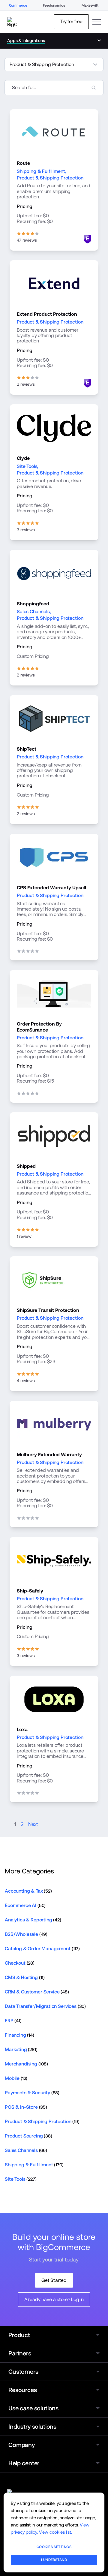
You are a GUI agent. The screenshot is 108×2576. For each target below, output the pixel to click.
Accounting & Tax (28, 1891)
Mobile (16, 2078)
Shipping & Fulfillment (41, 171)
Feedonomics (54, 5)
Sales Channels (33, 612)
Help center (24, 2463)
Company (22, 2445)
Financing (19, 2035)
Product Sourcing (28, 2136)
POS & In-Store (26, 2107)
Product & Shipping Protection (50, 178)
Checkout (20, 1963)
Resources (23, 2390)
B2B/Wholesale (26, 1934)
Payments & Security (32, 2093)
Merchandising (26, 2064)
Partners (20, 2353)
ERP (13, 2021)
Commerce (18, 5)
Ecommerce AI (25, 1905)
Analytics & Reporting (33, 1920)
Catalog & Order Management (42, 1949)
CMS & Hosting (25, 1977)
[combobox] (54, 88)
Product (19, 2335)
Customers (23, 2372)
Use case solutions (33, 2408)
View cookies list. (55, 2532)
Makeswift (90, 5)
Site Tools (27, 466)
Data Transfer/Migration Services (45, 2006)
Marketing (21, 2049)
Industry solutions (32, 2427)
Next (33, 1824)
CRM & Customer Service (37, 1992)
